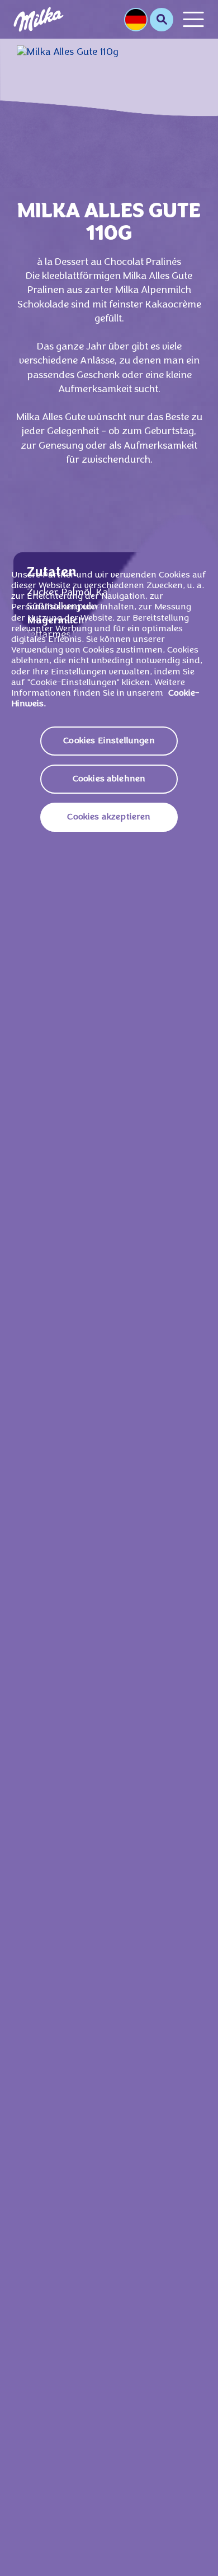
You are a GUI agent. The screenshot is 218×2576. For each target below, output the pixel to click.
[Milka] (39, 19)
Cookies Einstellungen (109, 741)
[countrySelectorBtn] (136, 20)
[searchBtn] (162, 20)
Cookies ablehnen (109, 779)
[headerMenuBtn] (193, 19)
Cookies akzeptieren (109, 817)
